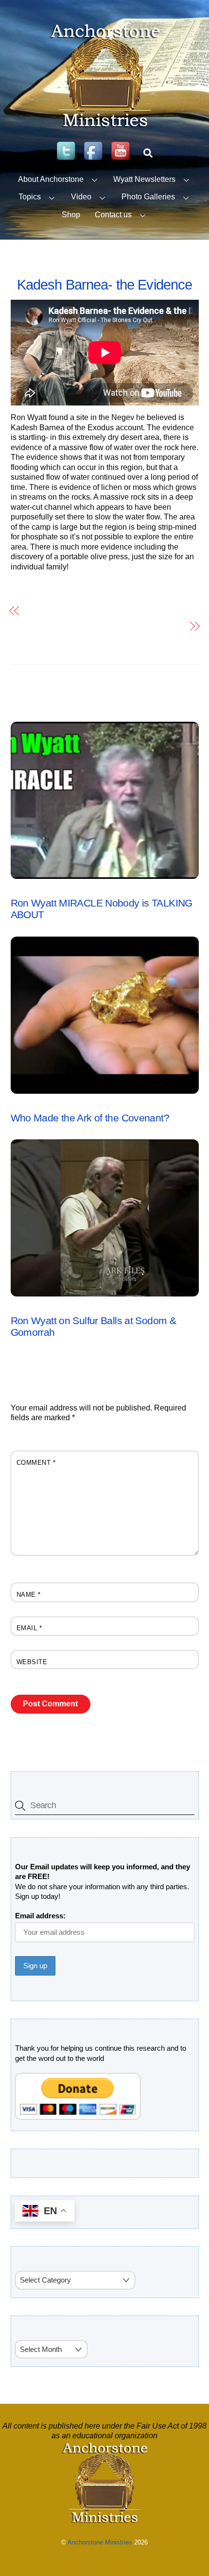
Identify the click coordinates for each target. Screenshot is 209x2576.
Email (29, 1628)
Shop (71, 215)
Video (81, 197)
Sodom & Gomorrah (44, 1307)
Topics (30, 197)
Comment (36, 1463)
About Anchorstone (51, 179)
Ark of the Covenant (46, 1104)
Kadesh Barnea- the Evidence (105, 285)
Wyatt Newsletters (144, 179)
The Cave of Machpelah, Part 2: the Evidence (104, 610)
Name (29, 1595)
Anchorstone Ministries (100, 2542)
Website (32, 1662)
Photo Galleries (148, 197)
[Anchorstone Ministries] (105, 127)
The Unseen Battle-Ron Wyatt (131, 626)
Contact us (113, 215)
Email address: (40, 1916)
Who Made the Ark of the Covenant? (90, 1118)
